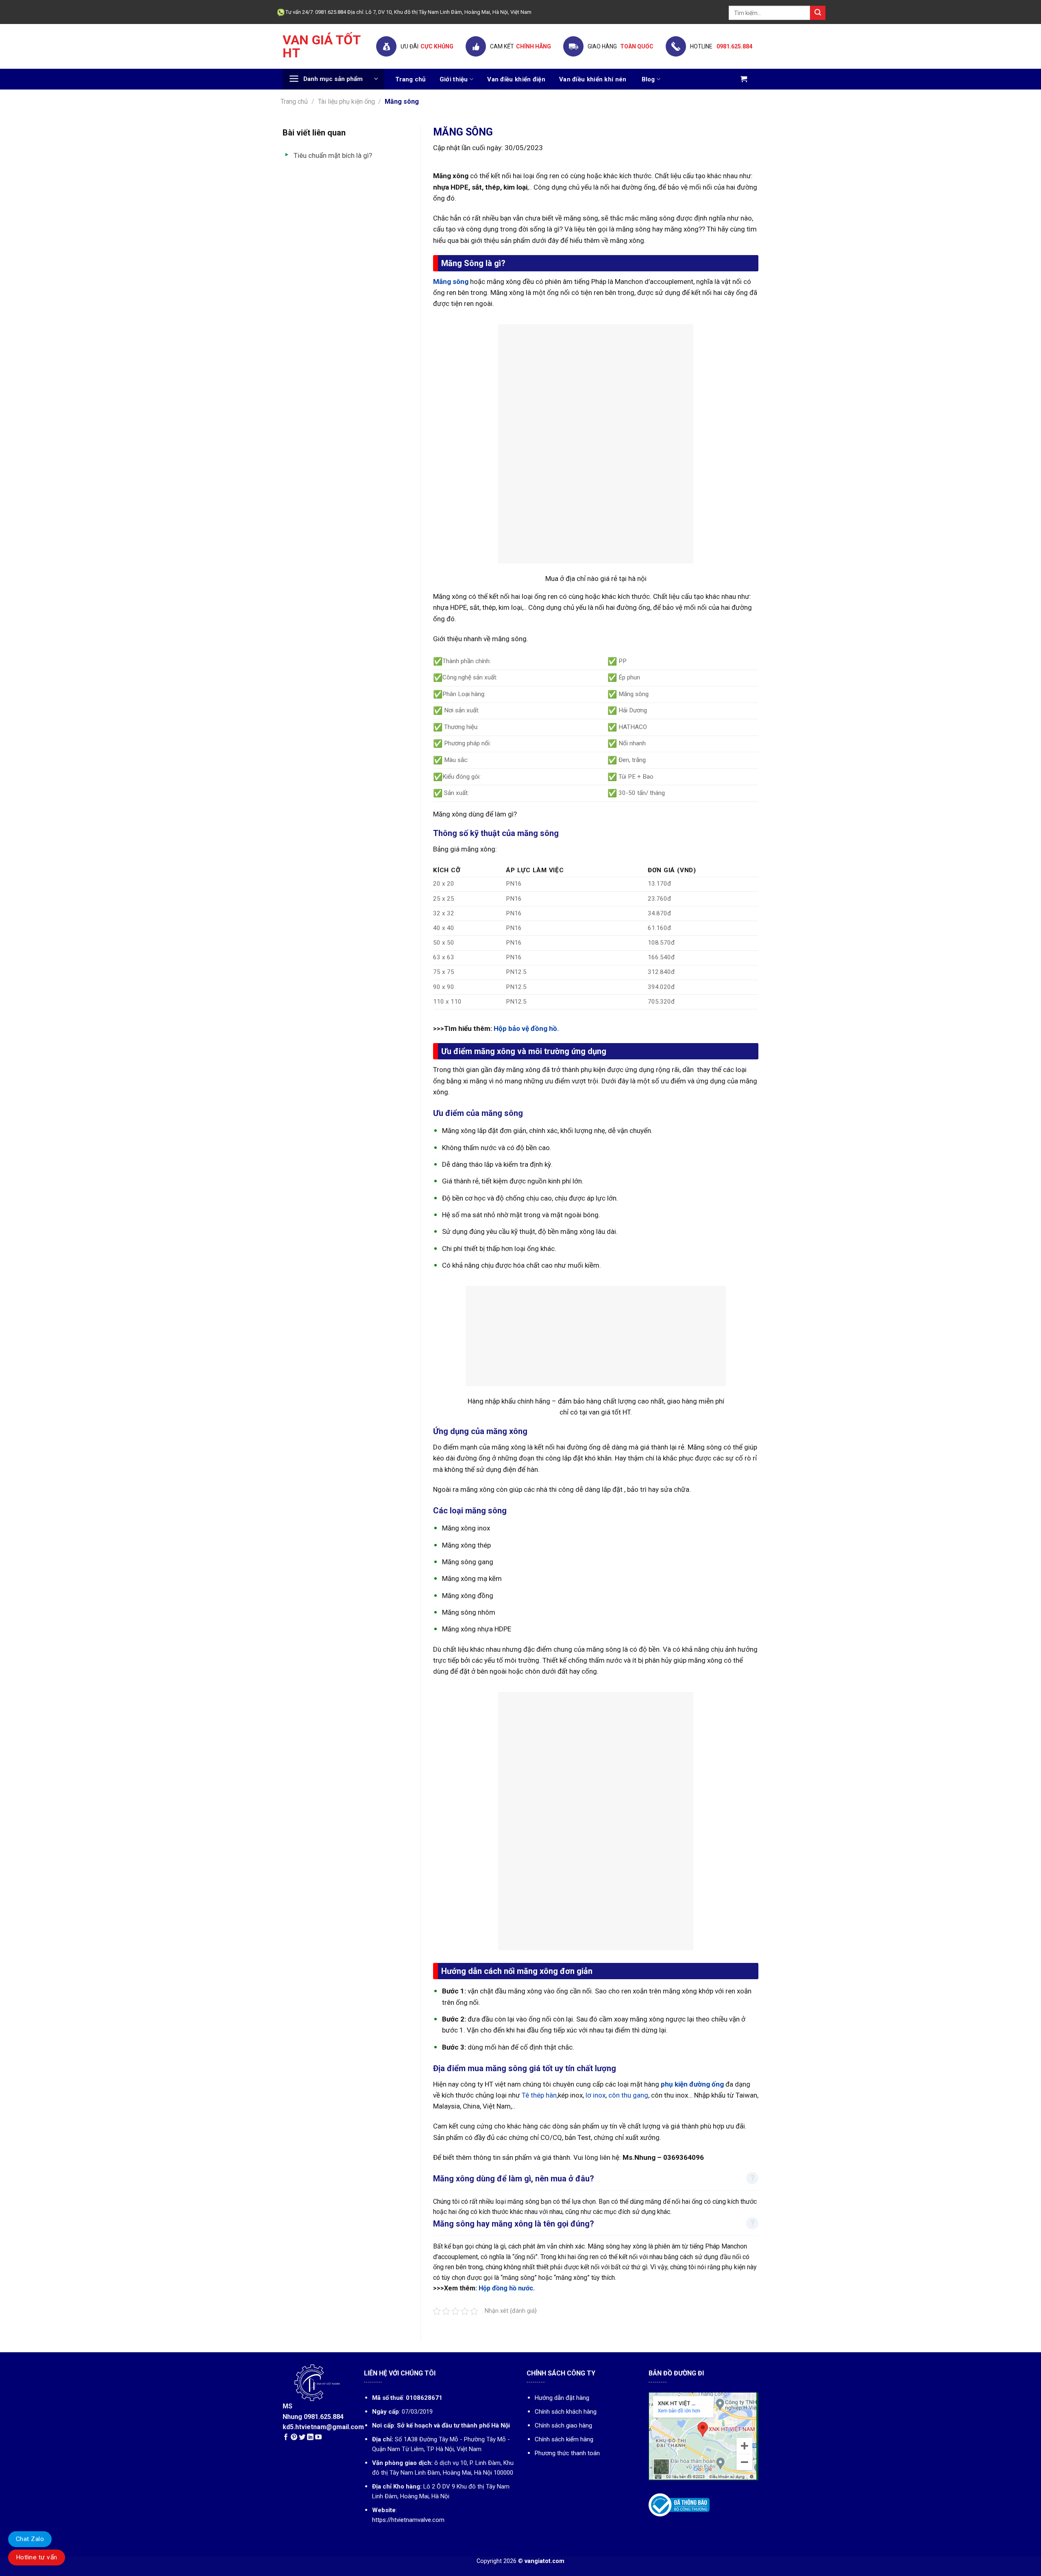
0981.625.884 (734, 46)
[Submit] (818, 13)
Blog (648, 79)
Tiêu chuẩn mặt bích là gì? (333, 155)
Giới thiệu (454, 79)
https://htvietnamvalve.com (408, 2520)
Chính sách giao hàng (563, 2425)
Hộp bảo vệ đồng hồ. (526, 1028)
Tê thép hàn (539, 2095)
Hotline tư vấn (37, 2557)
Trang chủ (411, 79)
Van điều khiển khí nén (593, 79)
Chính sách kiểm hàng (564, 2439)
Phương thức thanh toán (567, 2453)
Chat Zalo (30, 2539)
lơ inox (596, 2095)
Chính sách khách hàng (566, 2412)
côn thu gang (627, 2095)
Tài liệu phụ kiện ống (346, 102)
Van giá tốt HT (321, 46)
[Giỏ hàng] (744, 79)
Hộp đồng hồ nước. (507, 2288)
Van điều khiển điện (516, 79)
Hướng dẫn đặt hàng (562, 2398)
